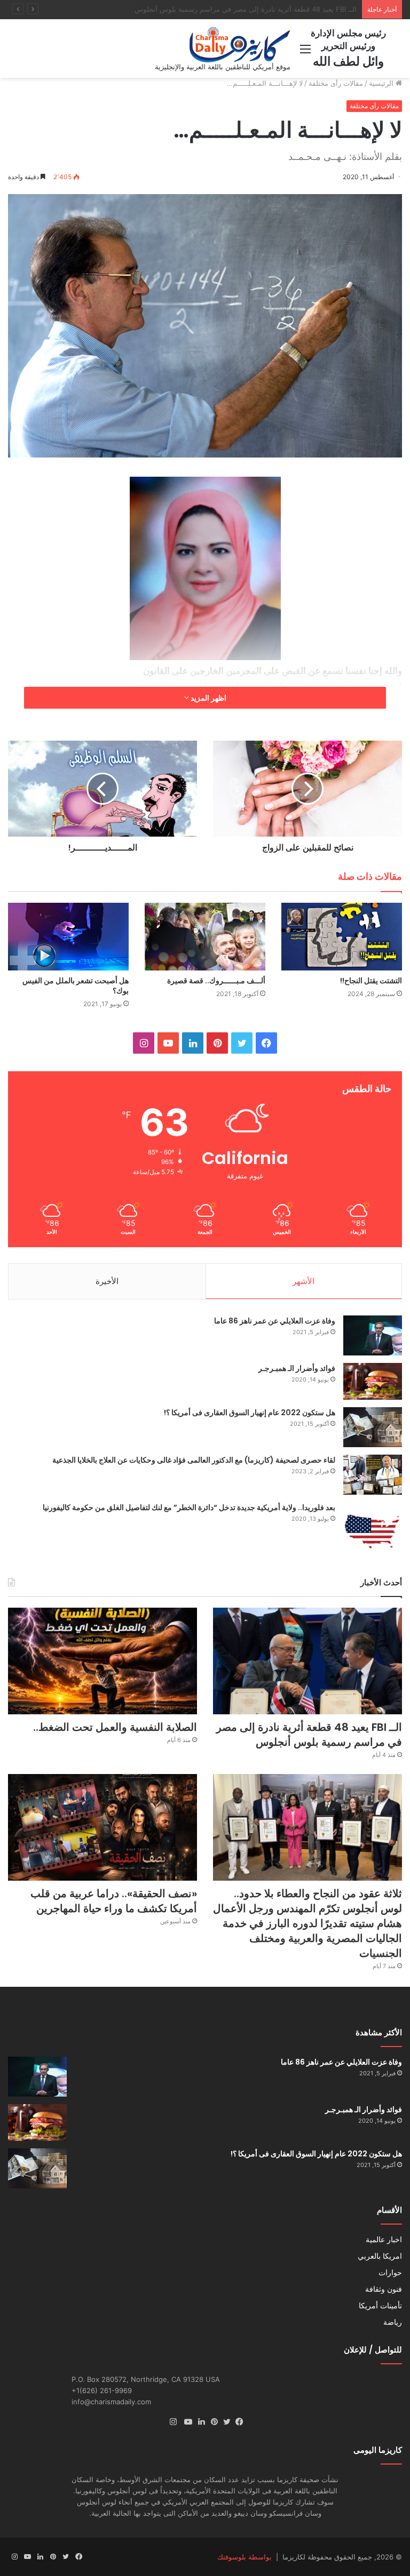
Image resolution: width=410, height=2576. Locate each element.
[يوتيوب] (186, 2422)
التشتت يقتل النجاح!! (371, 981)
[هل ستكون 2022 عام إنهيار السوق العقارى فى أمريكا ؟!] (373, 1427)
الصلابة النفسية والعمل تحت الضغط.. (302, 9)
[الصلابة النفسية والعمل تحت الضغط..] (102, 1661)
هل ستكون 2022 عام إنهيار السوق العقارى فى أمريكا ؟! (250, 1413)
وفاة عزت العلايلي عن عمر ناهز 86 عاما (275, 1321)
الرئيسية (382, 83)
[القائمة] (305, 53)
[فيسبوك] (237, 2422)
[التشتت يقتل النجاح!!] (342, 937)
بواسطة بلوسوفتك (245, 2557)
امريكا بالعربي (380, 2256)
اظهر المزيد (208, 698)
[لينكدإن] (199, 2422)
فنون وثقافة (384, 2289)
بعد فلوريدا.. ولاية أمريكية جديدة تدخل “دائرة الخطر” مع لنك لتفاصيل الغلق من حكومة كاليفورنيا (189, 1507)
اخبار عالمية (384, 2240)
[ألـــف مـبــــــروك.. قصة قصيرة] (205, 937)
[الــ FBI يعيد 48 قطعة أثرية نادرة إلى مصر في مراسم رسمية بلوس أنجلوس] (307, 1661)
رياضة (393, 2322)
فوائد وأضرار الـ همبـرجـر (297, 1368)
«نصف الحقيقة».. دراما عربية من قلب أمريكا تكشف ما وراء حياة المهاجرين (114, 1901)
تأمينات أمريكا (380, 2306)
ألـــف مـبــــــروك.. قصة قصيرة (216, 981)
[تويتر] (224, 2422)
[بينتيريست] (211, 2422)
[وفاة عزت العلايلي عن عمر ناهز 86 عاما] (373, 1335)
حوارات (390, 2273)
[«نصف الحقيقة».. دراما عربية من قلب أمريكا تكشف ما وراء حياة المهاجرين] (102, 1827)
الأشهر (303, 1281)
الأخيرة (107, 1281)
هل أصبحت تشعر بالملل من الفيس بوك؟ (76, 986)
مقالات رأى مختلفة (336, 83)
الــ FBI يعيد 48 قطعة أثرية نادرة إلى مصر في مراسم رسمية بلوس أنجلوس (309, 1735)
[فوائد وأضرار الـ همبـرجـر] (373, 1381)
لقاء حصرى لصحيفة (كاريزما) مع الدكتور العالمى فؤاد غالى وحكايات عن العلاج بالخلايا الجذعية (194, 1460)
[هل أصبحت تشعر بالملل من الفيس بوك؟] (68, 937)
